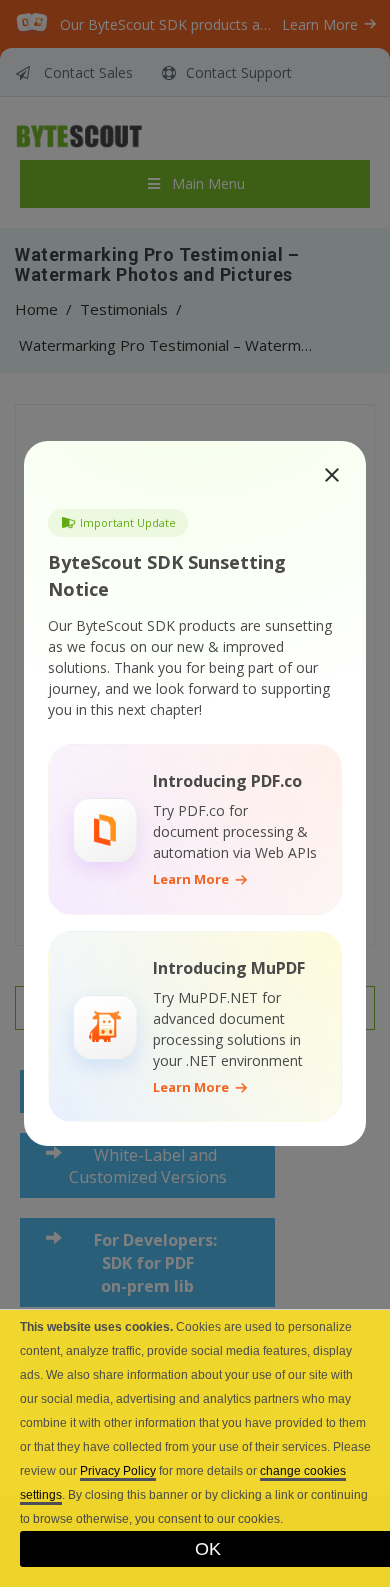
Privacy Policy (118, 1471)
